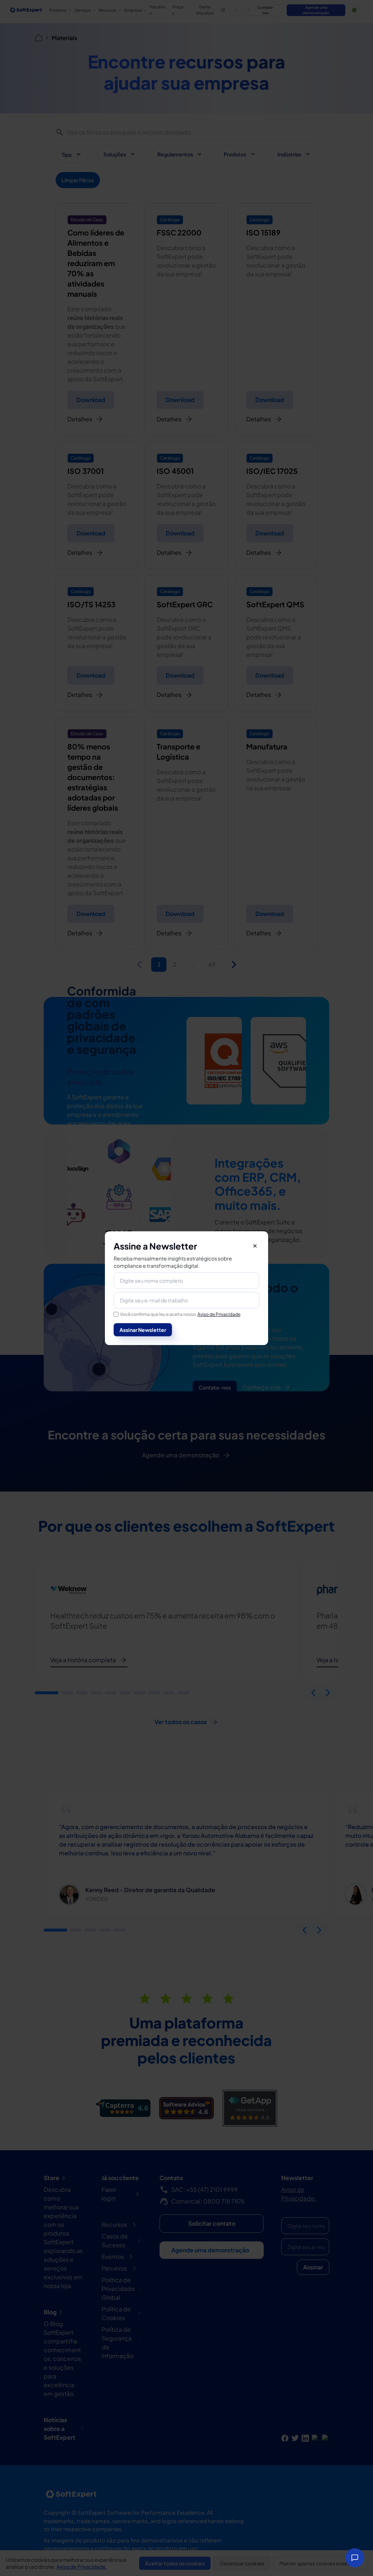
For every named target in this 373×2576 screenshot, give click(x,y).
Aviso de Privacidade (219, 1314)
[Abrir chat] (355, 2558)
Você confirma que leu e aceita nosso (180, 1314)
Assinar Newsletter (143, 1330)
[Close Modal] (255, 1246)
